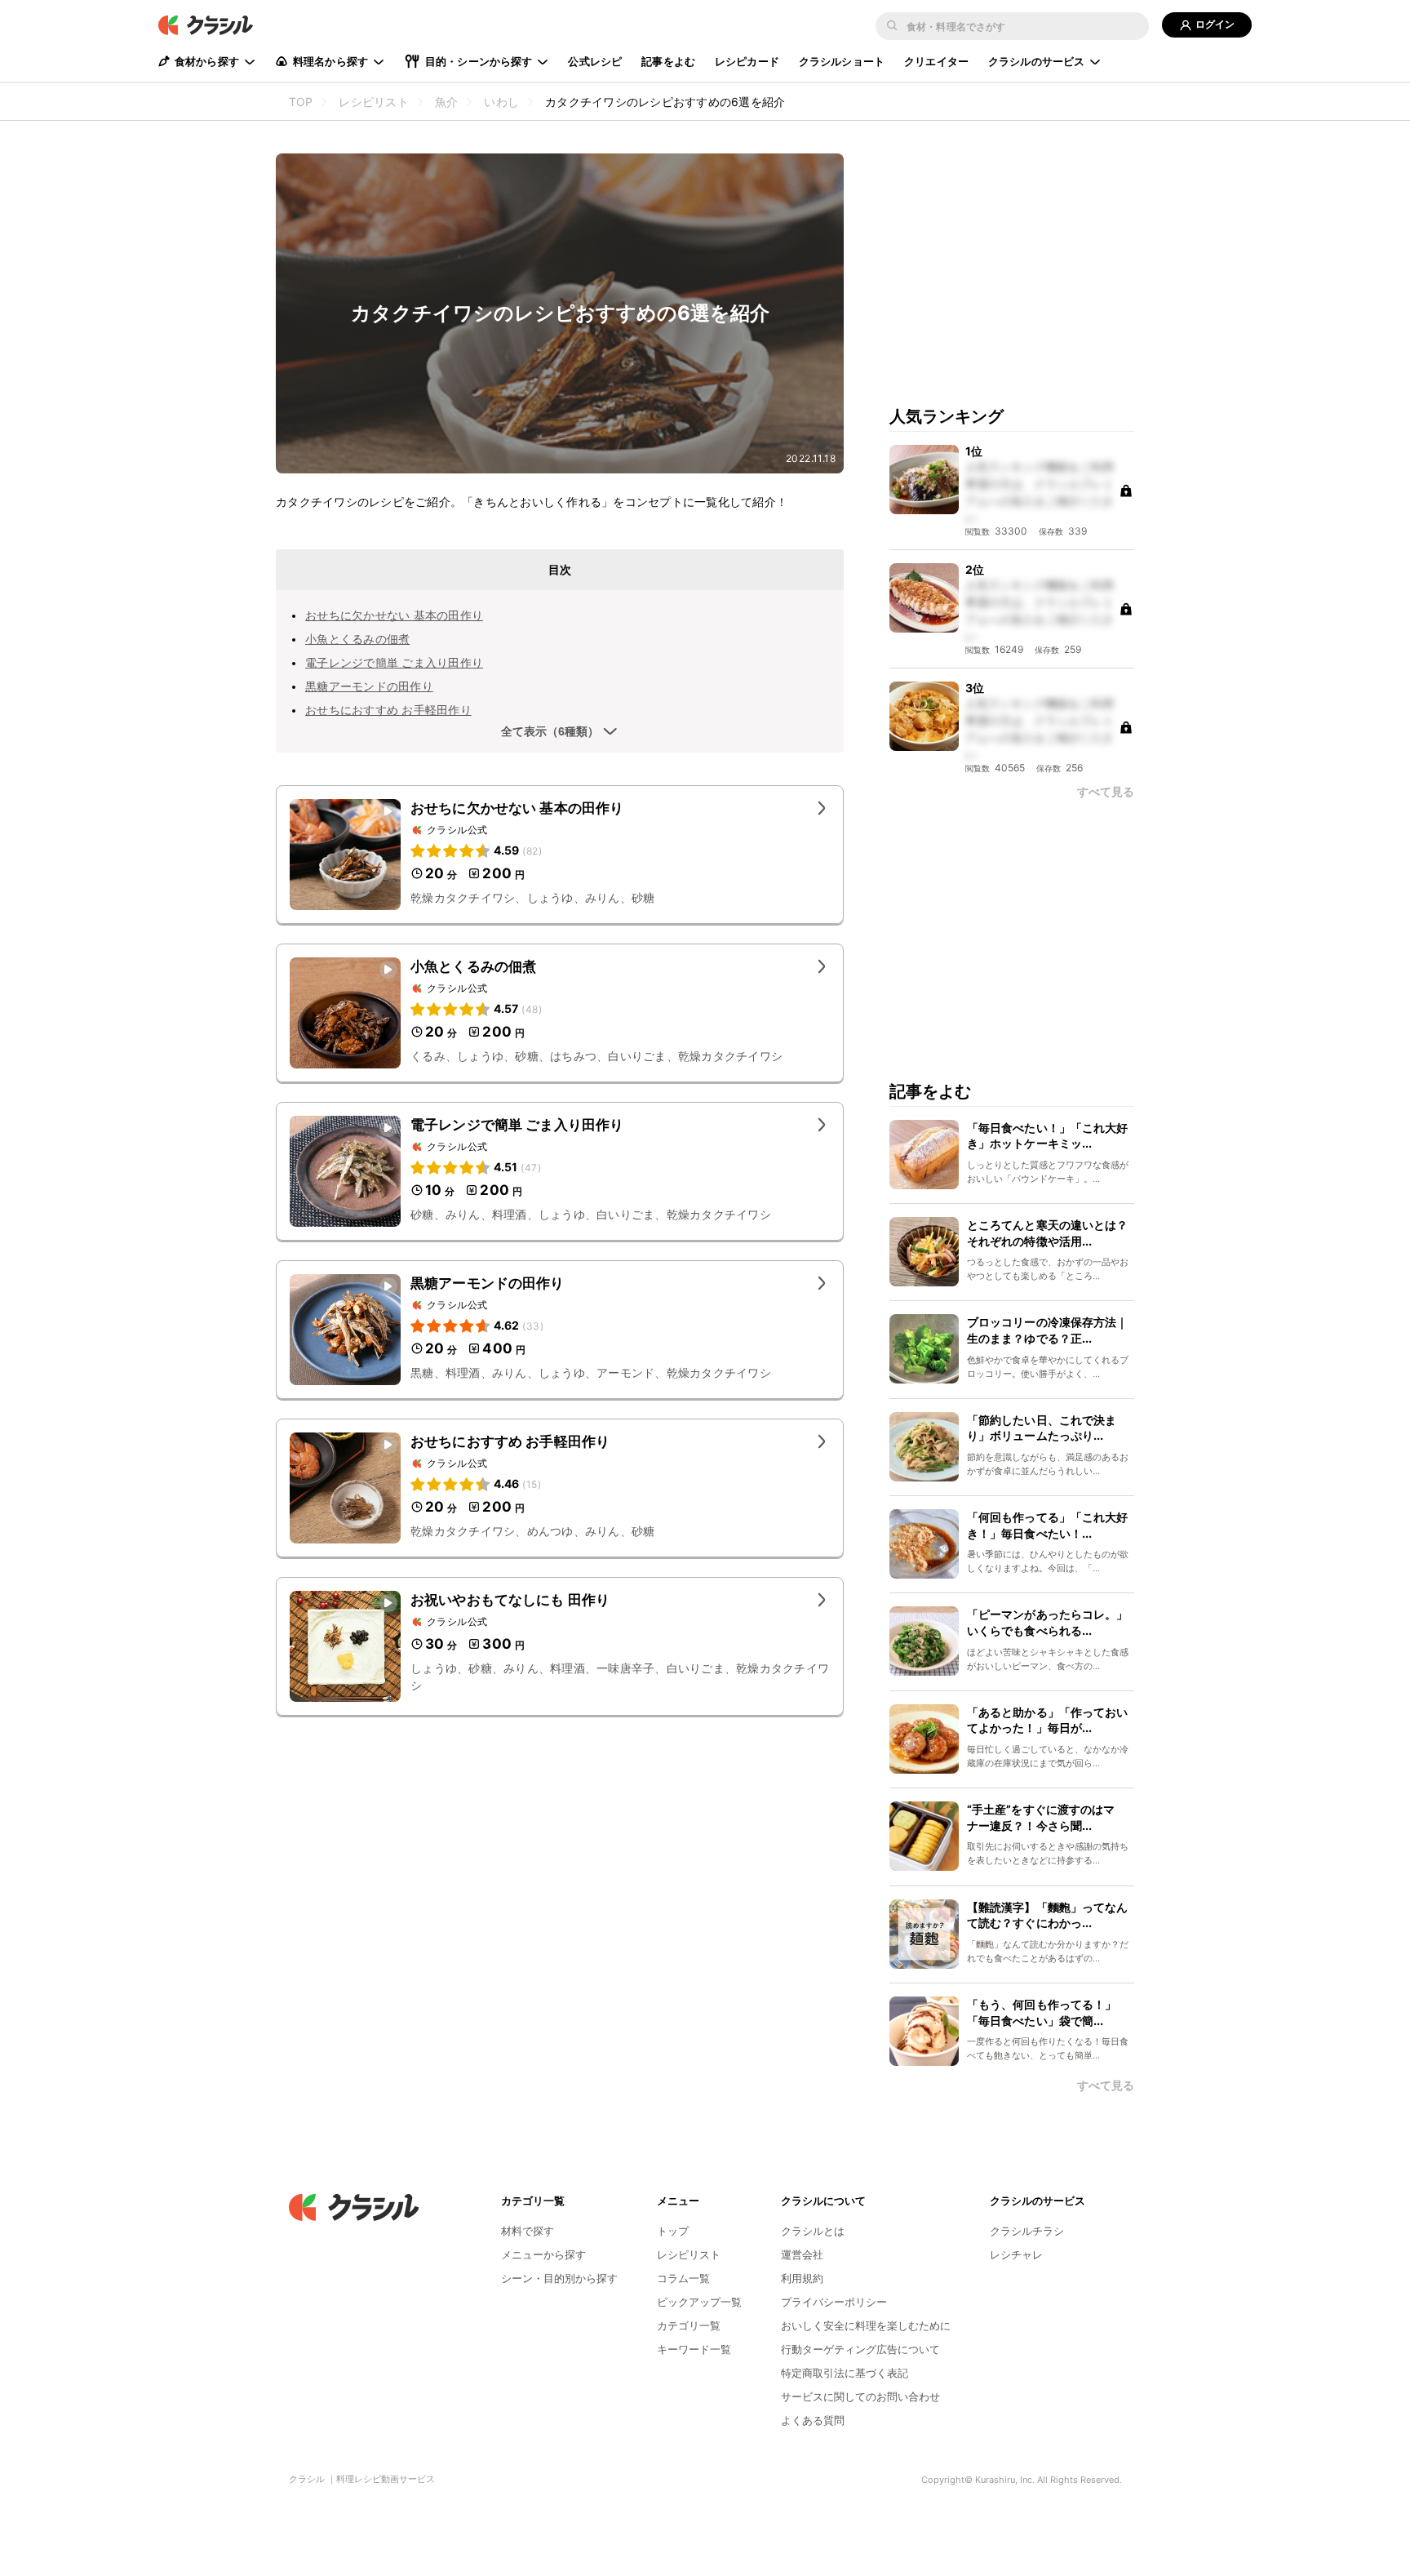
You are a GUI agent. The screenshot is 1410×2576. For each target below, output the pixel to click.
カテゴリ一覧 (689, 2325)
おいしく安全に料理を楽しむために (866, 2325)
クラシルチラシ (1027, 2231)
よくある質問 (813, 2420)
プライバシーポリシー (834, 2302)
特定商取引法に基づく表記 (845, 2373)
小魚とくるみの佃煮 (357, 639)
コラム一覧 (683, 2278)
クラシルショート (842, 61)
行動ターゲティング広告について (860, 2349)
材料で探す (528, 2231)
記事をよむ (668, 61)
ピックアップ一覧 (699, 2302)
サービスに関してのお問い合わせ (860, 2396)
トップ (673, 2231)
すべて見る (1106, 792)
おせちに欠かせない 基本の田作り (394, 615)
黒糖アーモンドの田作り (369, 686)
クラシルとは (813, 2231)
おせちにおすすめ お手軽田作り (388, 710)
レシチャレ (1016, 2254)
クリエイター (936, 61)
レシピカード (747, 61)
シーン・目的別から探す (559, 2278)
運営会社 (802, 2254)
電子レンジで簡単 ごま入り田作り (394, 662)
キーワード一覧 (694, 2349)
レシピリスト (689, 2254)
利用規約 (802, 2278)
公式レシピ (595, 61)
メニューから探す (543, 2254)
